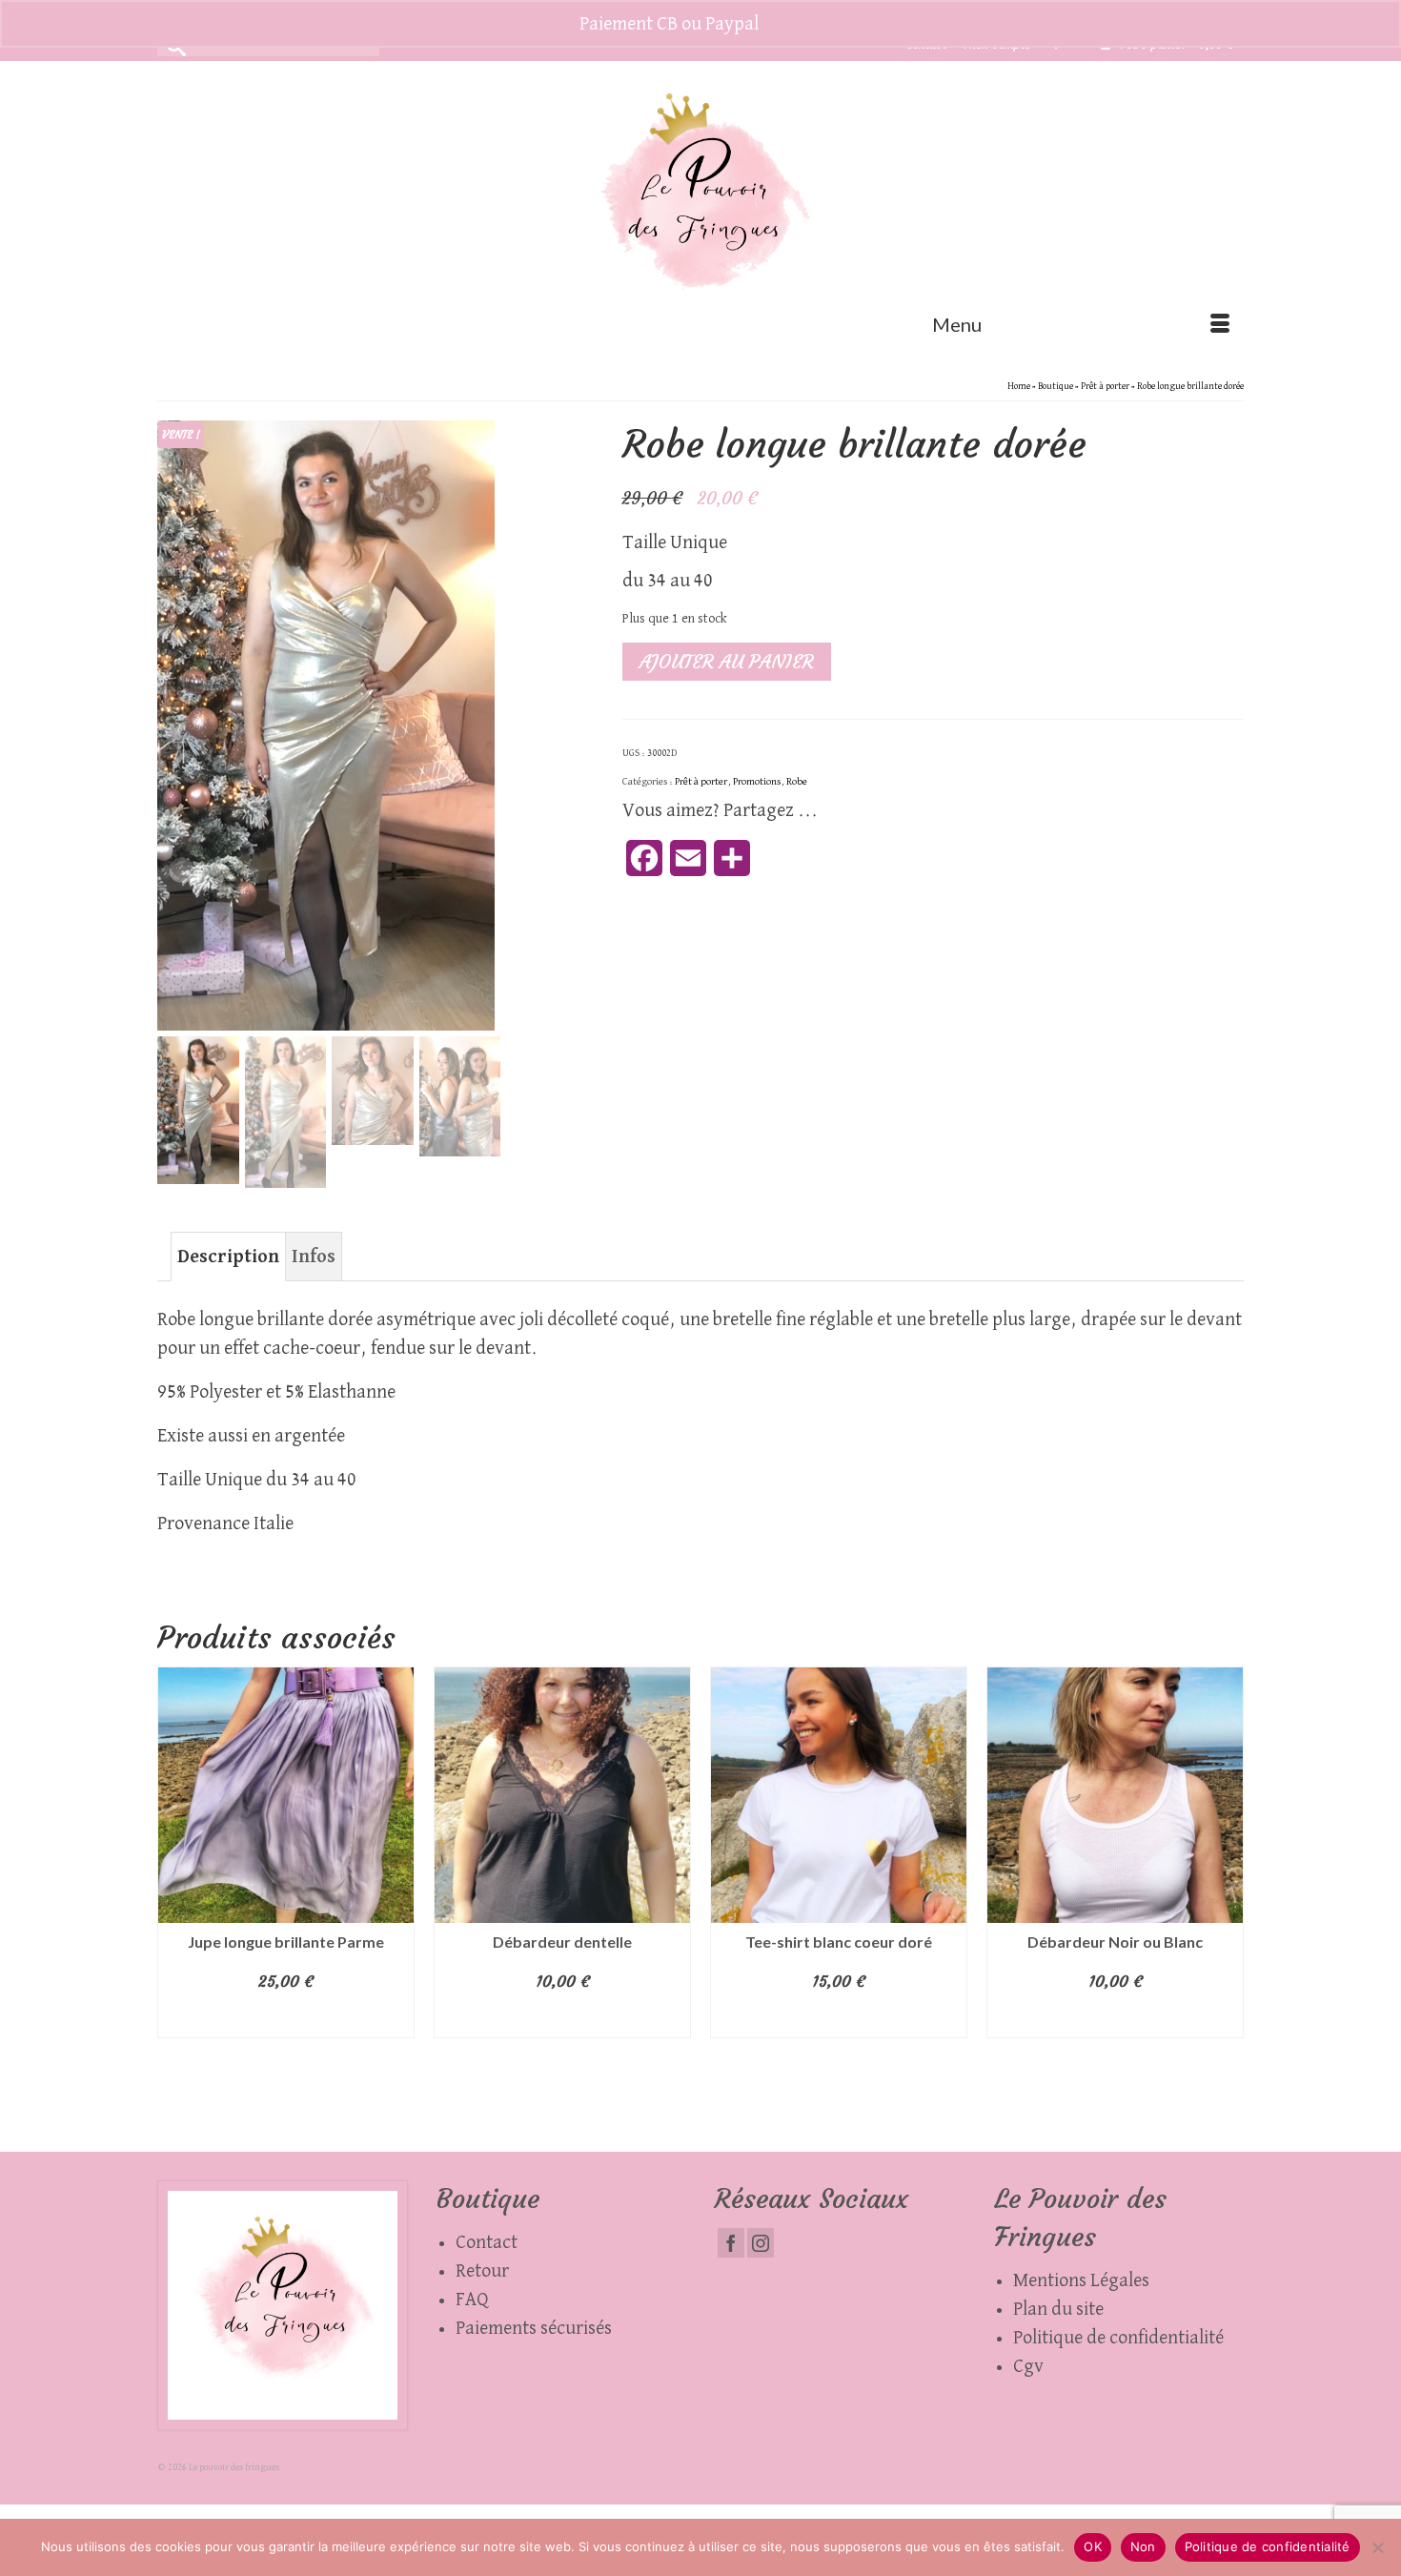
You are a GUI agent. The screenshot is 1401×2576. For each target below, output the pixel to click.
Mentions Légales (1081, 2280)
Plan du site (1058, 2309)
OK (1093, 2546)
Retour (482, 2271)
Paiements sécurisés (534, 2328)
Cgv (1028, 2366)
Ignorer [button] (792, 24)
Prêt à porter (701, 781)
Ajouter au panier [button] (286, 2019)
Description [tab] (228, 1257)
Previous (174, 1895)
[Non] (1377, 2547)
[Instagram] (761, 2243)
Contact (487, 2242)
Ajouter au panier (727, 661)
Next (1227, 1895)
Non (1143, 2546)
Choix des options (563, 2019)
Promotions (757, 781)
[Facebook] (731, 2243)
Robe (797, 781)
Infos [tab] (314, 1257)
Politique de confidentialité (1118, 2338)
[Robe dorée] (326, 725)
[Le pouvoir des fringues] (700, 204)
